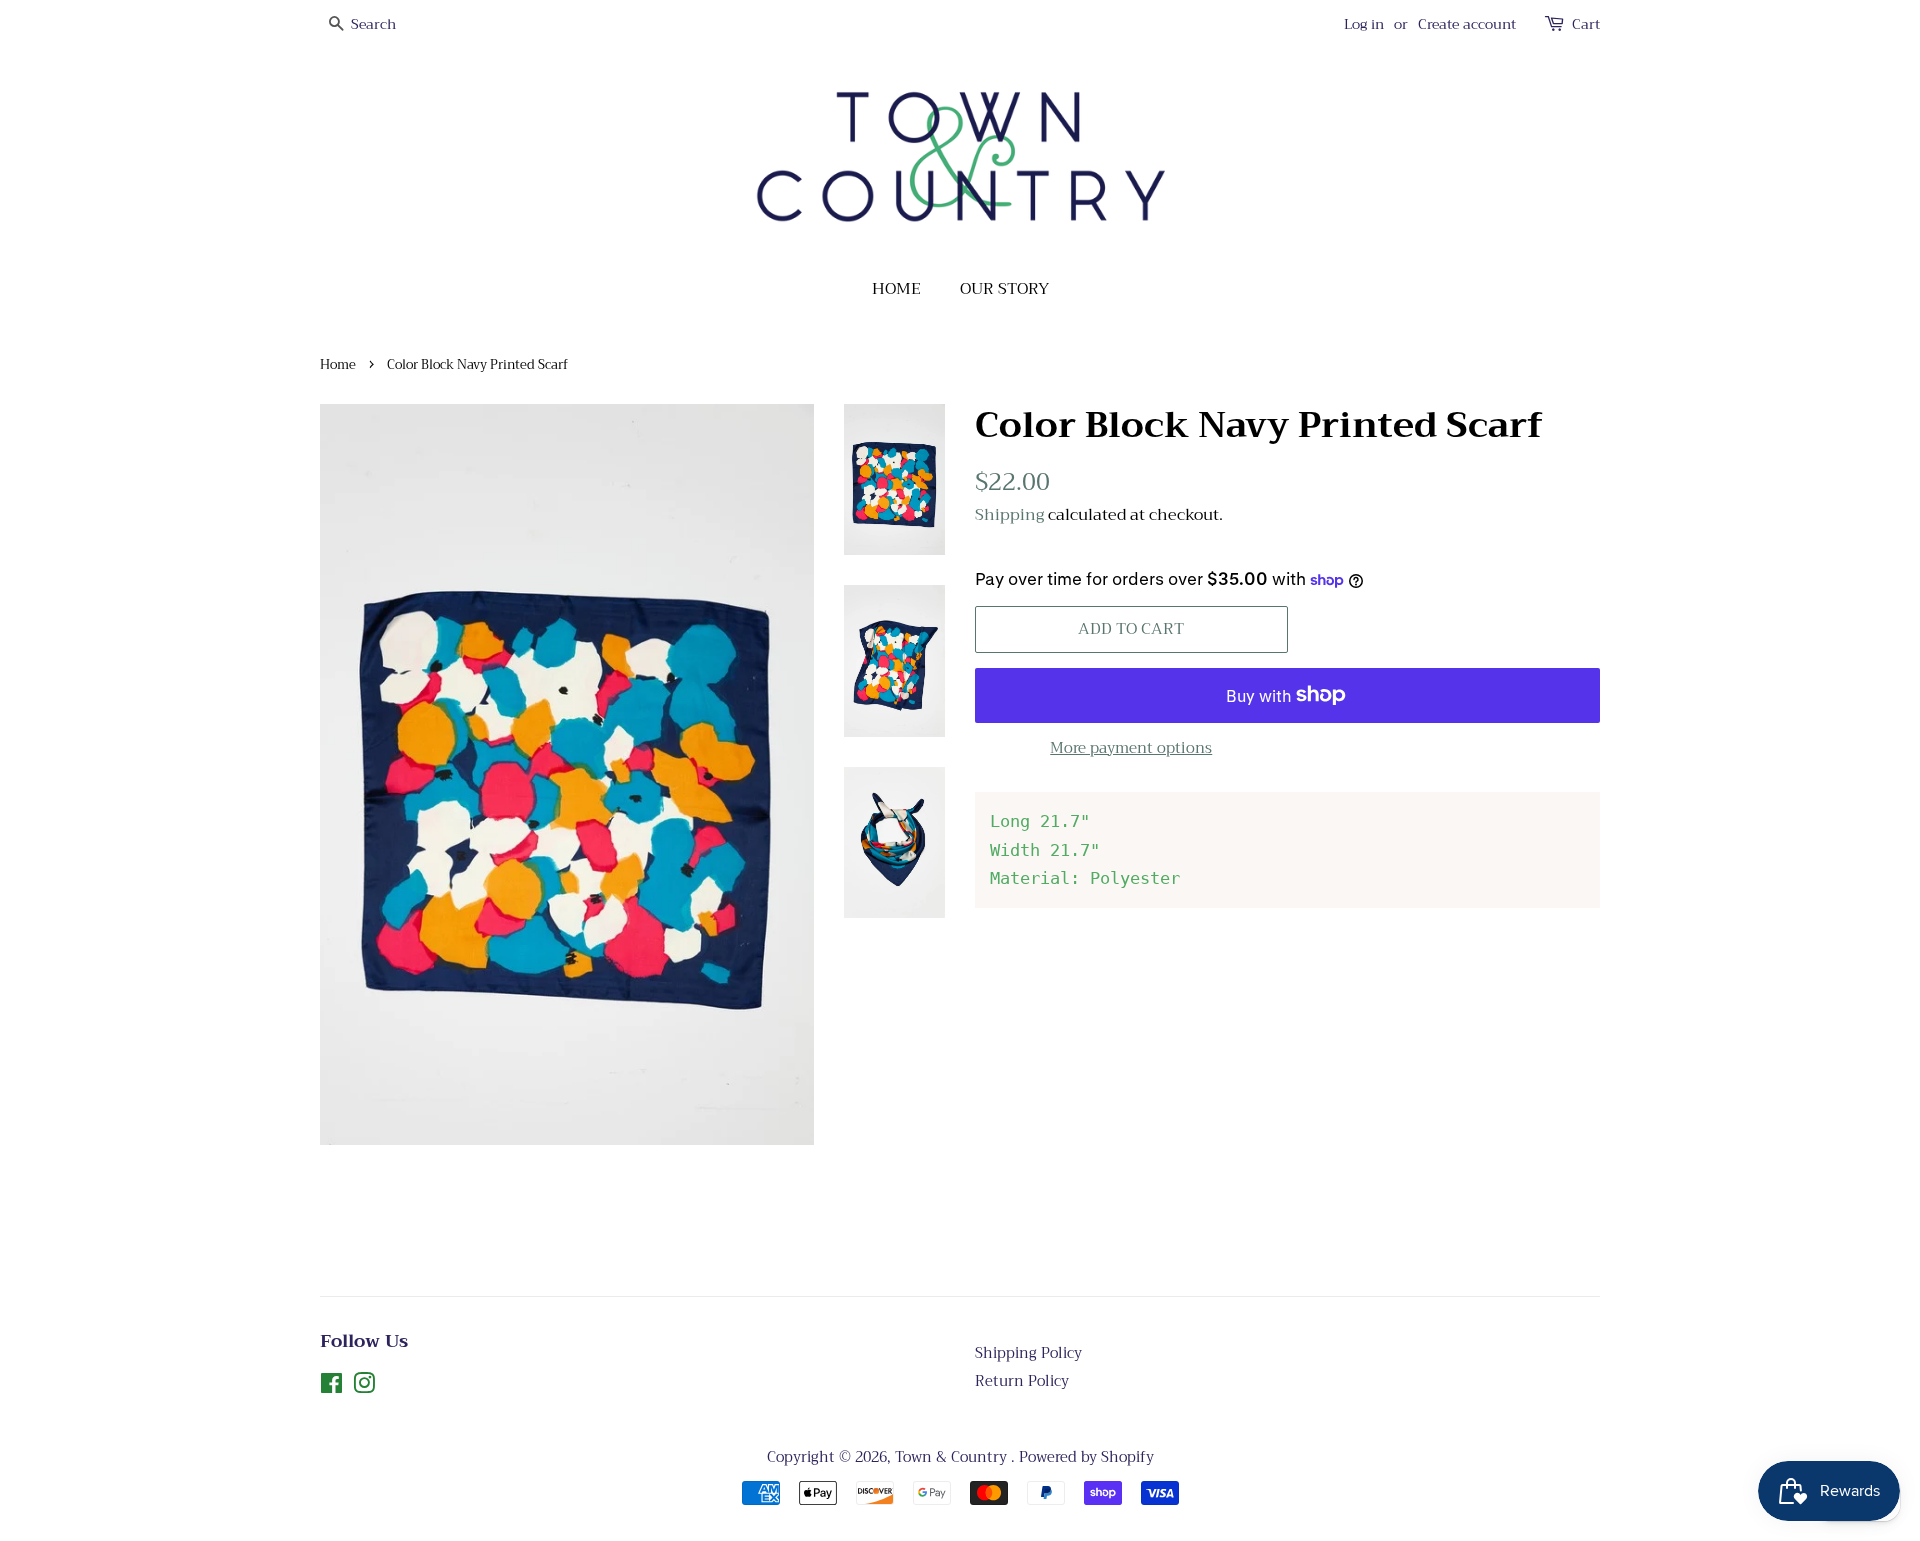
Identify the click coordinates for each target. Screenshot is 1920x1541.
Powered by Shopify (1086, 1457)
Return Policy (1022, 1381)
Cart (1586, 24)
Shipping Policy (1028, 1353)
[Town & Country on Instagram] (364, 1387)
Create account (1467, 24)
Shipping (1009, 515)
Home (896, 289)
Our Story (1004, 289)
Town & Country (953, 1457)
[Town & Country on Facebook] (331, 1387)
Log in (1364, 24)
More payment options (1131, 748)
